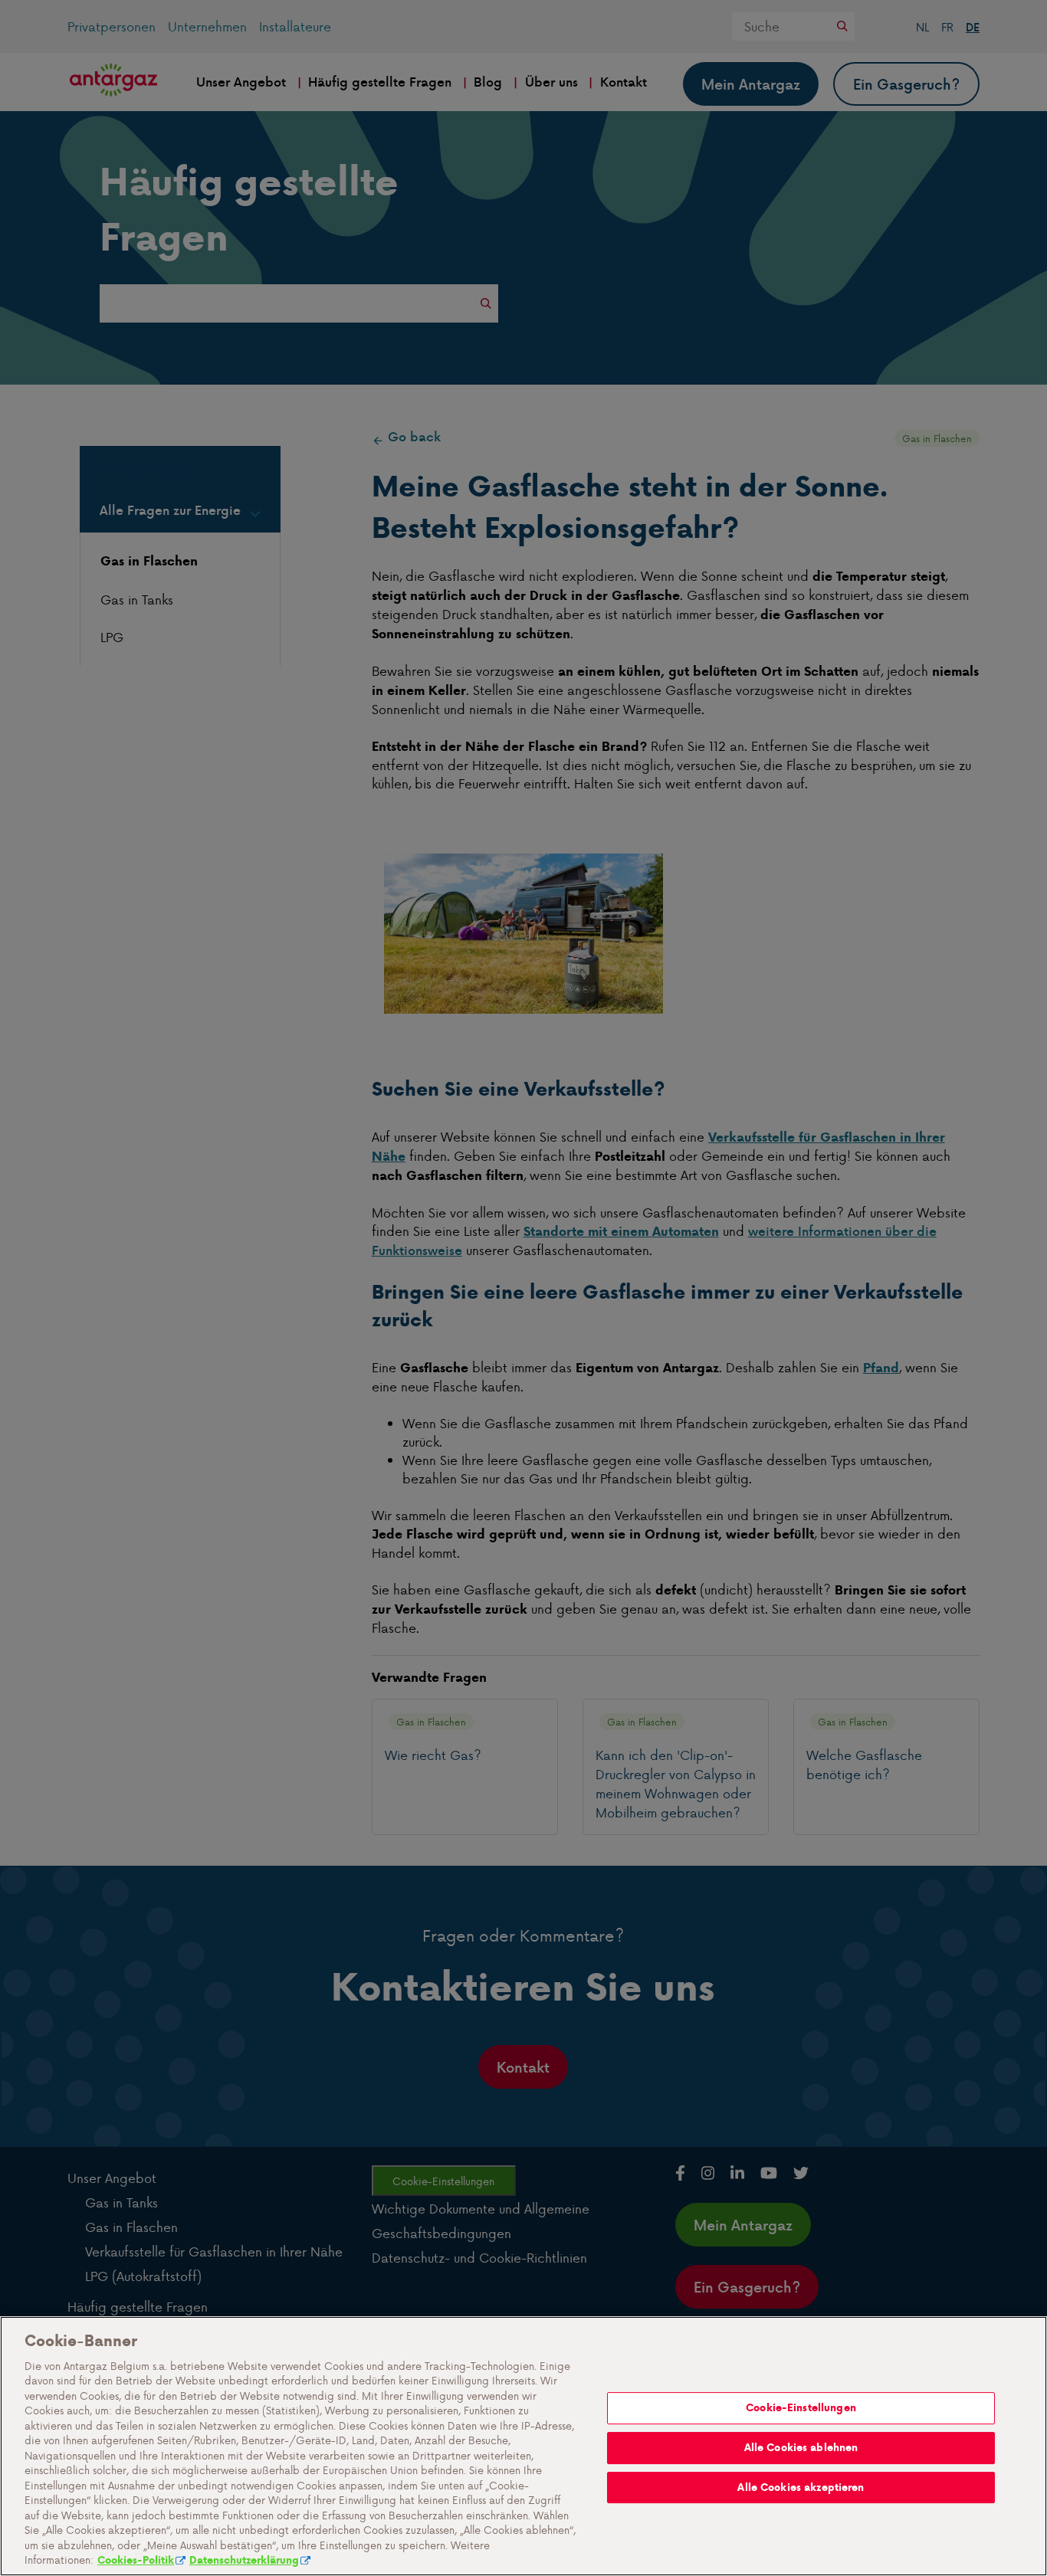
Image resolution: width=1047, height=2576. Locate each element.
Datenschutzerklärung (244, 2560)
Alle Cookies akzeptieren (801, 2488)
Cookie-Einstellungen (801, 2408)
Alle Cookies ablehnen (801, 2448)
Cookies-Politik (136, 2560)
